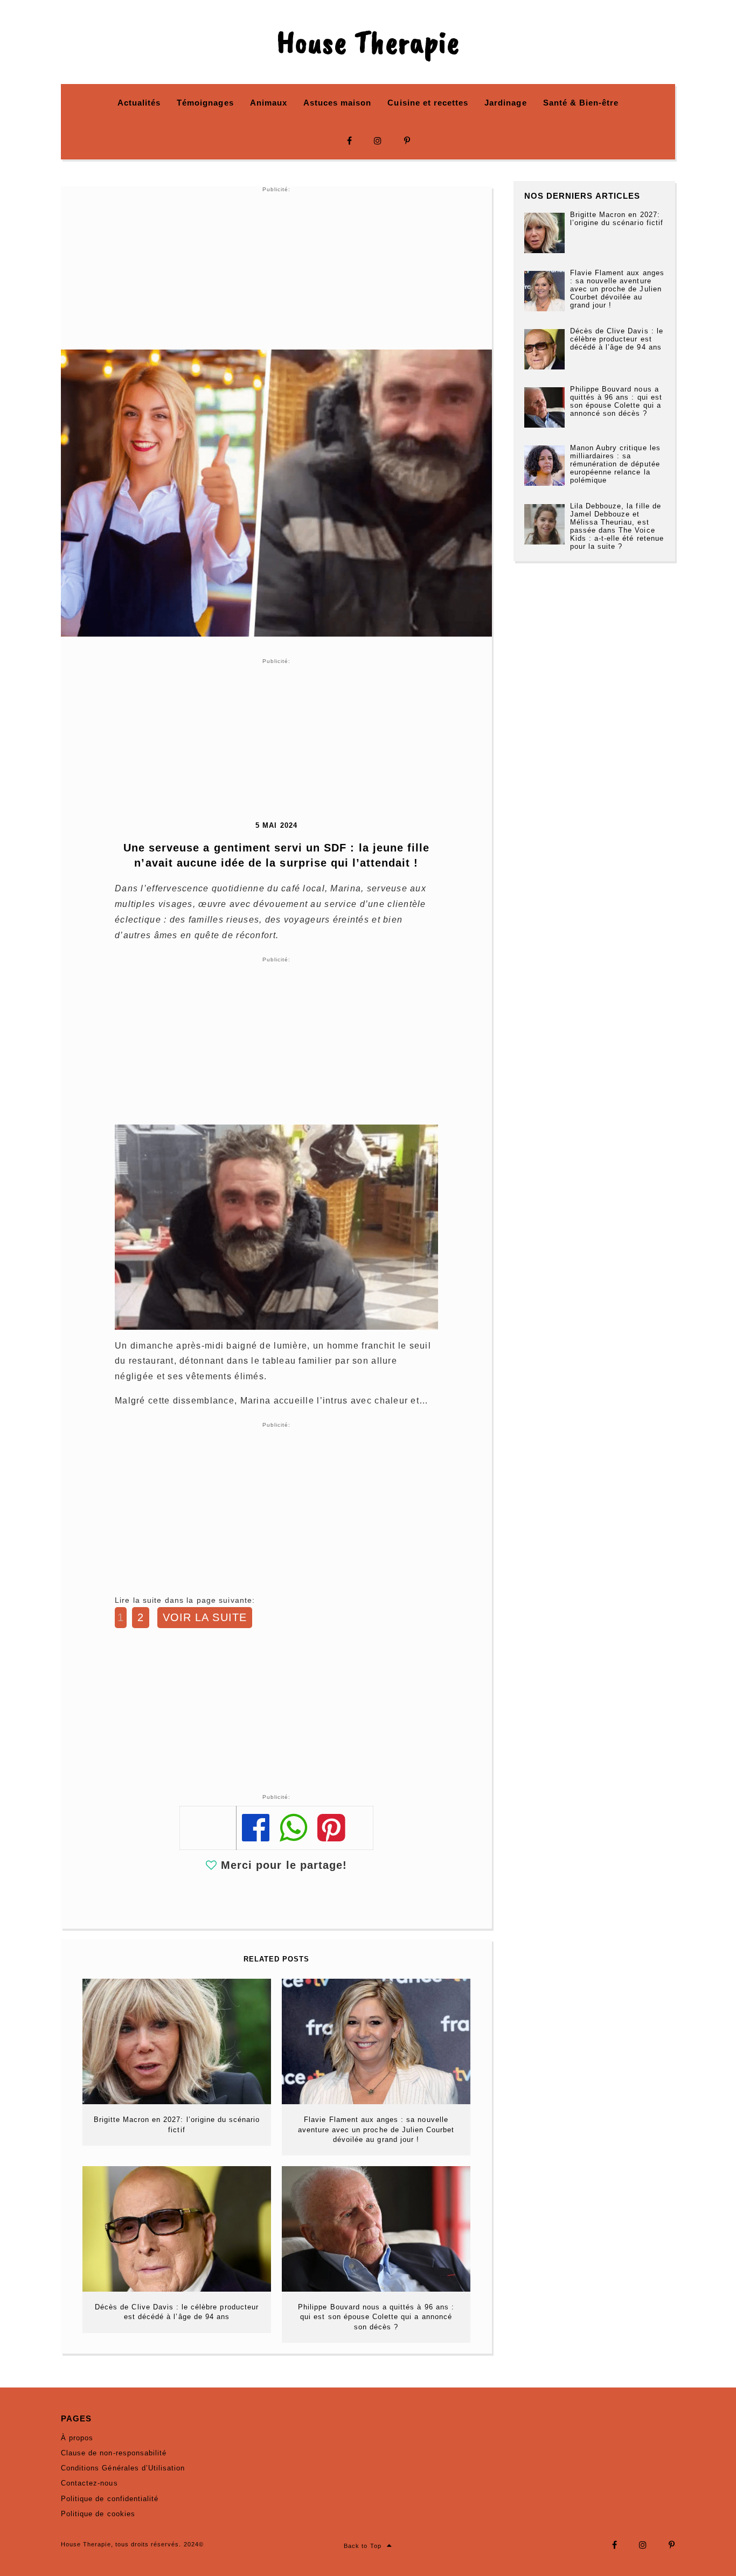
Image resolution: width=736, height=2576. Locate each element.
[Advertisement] (276, 269)
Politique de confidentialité (110, 2499)
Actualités (139, 103)
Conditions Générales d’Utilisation (123, 2468)
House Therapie (368, 42)
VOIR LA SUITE (205, 1617)
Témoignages (205, 103)
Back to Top (362, 2546)
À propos (77, 2438)
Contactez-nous (89, 2483)
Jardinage (505, 103)
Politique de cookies (98, 2514)
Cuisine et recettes (428, 103)
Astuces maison (338, 103)
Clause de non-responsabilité (114, 2453)
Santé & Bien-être (581, 103)
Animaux (269, 103)
